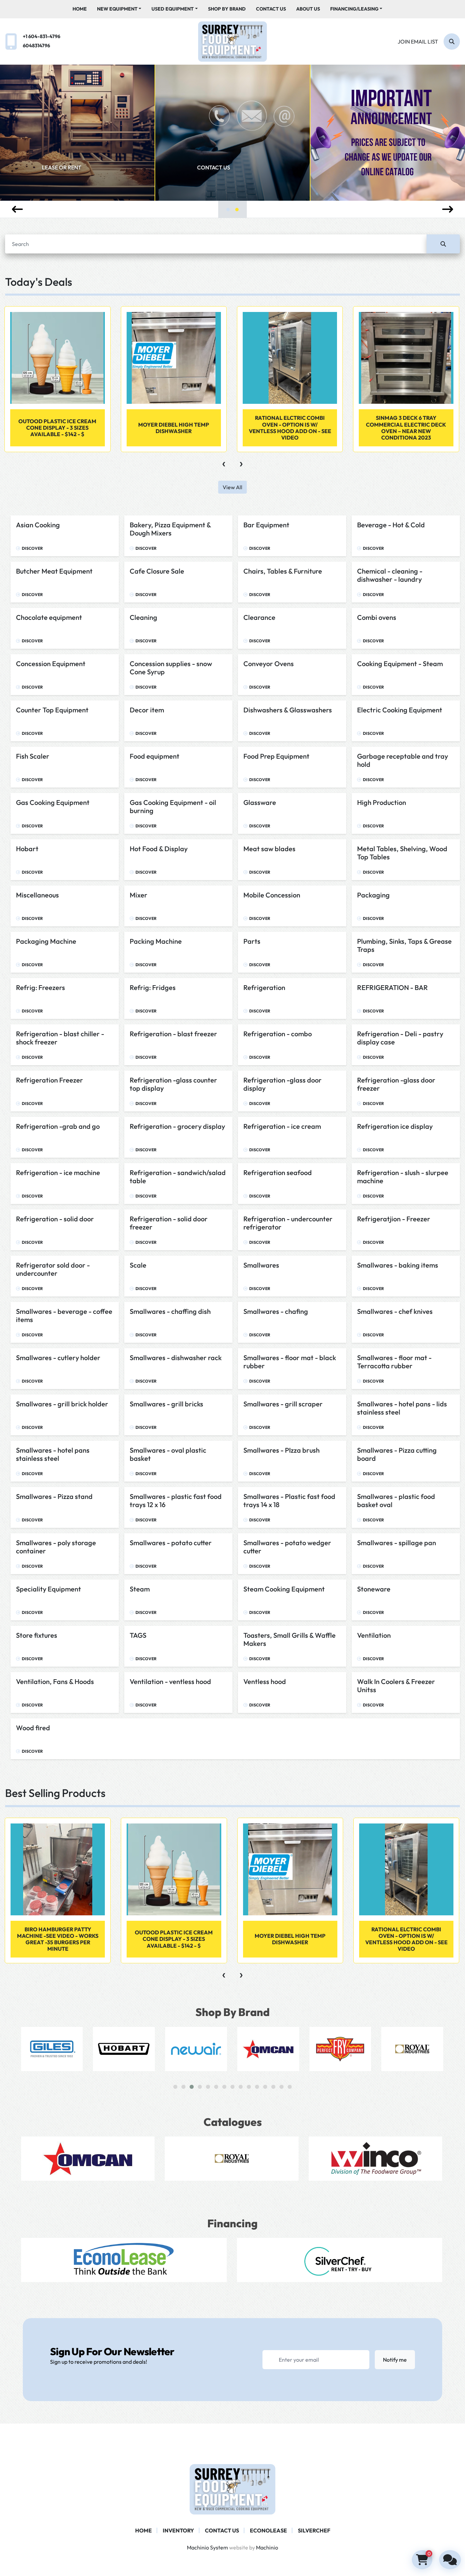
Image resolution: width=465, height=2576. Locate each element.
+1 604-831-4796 (42, 36)
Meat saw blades (269, 849)
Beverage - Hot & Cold (391, 525)
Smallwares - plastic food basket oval (396, 1500)
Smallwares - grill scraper (283, 1404)
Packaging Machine (46, 941)
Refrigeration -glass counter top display (173, 1084)
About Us (308, 9)
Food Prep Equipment (276, 756)
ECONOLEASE (268, 2530)
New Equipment (117, 9)
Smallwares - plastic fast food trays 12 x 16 (176, 1500)
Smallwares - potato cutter (171, 1543)
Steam (140, 1589)
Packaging (373, 895)
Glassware (260, 802)
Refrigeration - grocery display (177, 1126)
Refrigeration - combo (278, 1034)
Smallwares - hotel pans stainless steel (53, 1454)
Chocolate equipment (49, 617)
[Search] (443, 244)
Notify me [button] (395, 2360)
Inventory (178, 2530)
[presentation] (17, 209)
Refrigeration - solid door (55, 1219)
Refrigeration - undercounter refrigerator (288, 1223)
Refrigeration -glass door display (283, 1084)
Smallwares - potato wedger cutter (287, 1547)
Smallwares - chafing (276, 1311)
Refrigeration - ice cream (282, 1126)
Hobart (27, 849)
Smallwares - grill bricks (166, 1404)
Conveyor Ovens (269, 664)
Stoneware (374, 1589)
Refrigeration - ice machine (58, 1173)
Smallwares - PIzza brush (282, 1450)
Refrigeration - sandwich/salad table (178, 1177)
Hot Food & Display (159, 849)
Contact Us (271, 9)
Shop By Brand (227, 9)
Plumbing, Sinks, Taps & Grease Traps (404, 945)
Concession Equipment (51, 664)
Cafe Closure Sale (157, 571)
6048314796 (36, 46)
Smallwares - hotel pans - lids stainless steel (402, 1408)
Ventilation (374, 1635)
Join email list (418, 42)
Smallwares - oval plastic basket (168, 1454)
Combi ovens (377, 617)
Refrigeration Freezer (50, 1080)
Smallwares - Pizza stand (54, 1496)
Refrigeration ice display (395, 1126)
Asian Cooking (38, 525)
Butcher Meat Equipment (54, 571)
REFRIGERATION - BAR (392, 987)
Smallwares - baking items (398, 1265)
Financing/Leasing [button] (354, 9)
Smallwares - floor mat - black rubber (290, 1362)
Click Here (369, 181)
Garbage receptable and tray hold (403, 760)
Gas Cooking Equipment (53, 802)
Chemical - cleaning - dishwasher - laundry (390, 575)
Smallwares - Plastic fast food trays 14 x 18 (289, 1500)
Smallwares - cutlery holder (58, 1358)
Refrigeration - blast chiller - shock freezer (60, 1038)
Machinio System (207, 2547)
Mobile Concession (272, 895)
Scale (138, 1265)
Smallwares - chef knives (395, 1311)
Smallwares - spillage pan (397, 1543)
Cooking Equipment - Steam (400, 664)
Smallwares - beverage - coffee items (64, 1315)
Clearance (259, 617)
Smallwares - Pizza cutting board (397, 1454)
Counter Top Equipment (52, 710)
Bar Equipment (266, 525)
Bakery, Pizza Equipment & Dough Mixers (170, 529)
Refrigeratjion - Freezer (394, 1219)
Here (207, 181)
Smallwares (261, 1265)
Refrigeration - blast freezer (173, 1034)
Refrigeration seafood (278, 1173)
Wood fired (33, 1728)
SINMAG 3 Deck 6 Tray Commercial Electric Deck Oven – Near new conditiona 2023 (290, 428)
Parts (252, 941)
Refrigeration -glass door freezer (396, 1084)
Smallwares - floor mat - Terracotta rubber (394, 1362)
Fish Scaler (33, 756)
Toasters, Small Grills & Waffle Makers (290, 1639)
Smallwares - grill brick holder (62, 1404)
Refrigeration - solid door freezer (169, 1223)
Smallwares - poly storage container (56, 1547)
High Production (382, 802)
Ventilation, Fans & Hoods (55, 1681)
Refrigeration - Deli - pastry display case (400, 1038)
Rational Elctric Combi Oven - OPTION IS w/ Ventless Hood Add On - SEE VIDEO (174, 428)
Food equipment (155, 756)
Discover (32, 548)
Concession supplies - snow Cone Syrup (171, 668)
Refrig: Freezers (41, 987)
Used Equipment (173, 9)
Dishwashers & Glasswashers (288, 710)
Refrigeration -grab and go (58, 1126)
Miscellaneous (37, 895)
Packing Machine (156, 941)
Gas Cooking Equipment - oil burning (173, 806)
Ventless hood (265, 1681)
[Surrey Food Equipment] (233, 2489)
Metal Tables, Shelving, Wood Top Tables (402, 853)
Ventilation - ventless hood (170, 1681)
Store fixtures (37, 1635)
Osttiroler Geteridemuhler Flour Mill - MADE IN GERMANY (406, 428)
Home (80, 9)
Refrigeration (264, 987)
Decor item (147, 710)
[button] (119, 9)
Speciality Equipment (49, 1589)
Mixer (139, 895)
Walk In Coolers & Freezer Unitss (396, 1686)
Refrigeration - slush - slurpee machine (403, 1177)
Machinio (267, 2547)
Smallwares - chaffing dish (170, 1311)
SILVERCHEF (314, 2530)
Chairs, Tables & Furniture (283, 571)
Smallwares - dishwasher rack (176, 1358)
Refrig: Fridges (153, 987)
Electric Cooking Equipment (400, 710)
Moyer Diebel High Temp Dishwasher (58, 428)
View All (233, 487)
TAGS (138, 1635)
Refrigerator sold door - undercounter (53, 1269)
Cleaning (143, 617)
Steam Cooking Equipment (284, 1589)
